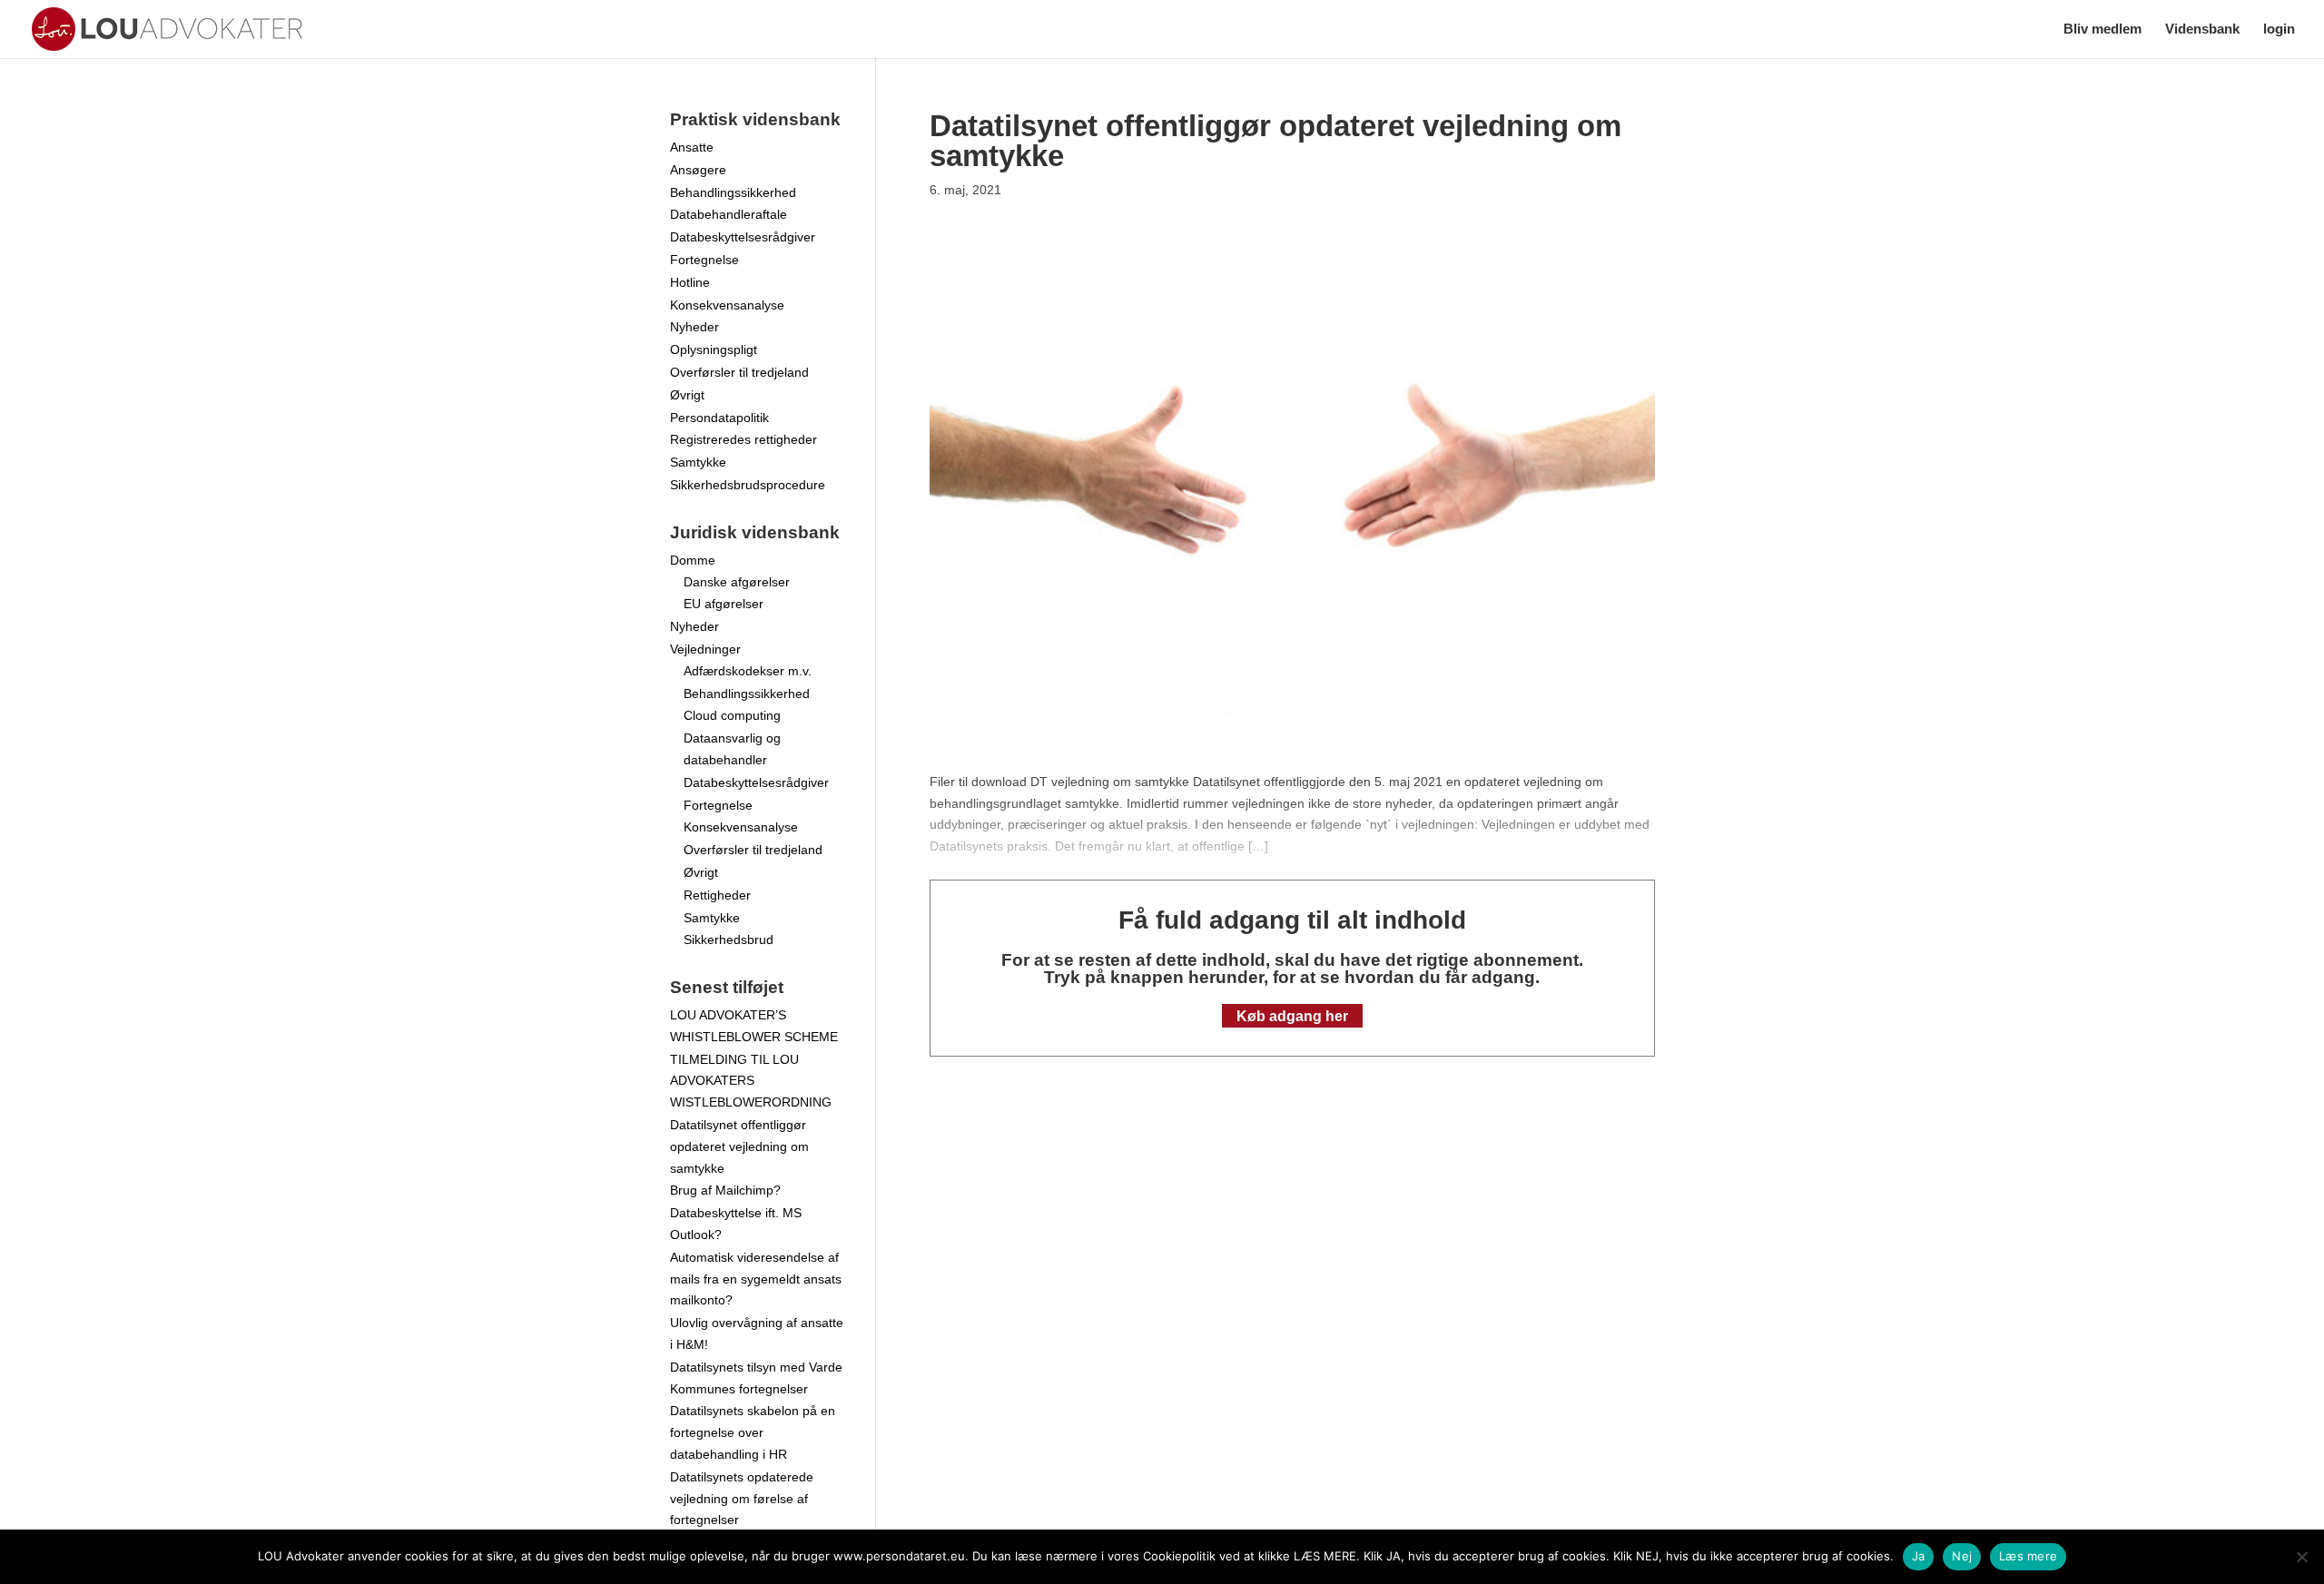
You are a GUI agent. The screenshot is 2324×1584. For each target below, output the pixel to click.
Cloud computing (732, 715)
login (2279, 30)
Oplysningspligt (714, 349)
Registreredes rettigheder (743, 439)
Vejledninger (705, 649)
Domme (693, 560)
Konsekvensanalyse (727, 305)
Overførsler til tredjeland (739, 372)
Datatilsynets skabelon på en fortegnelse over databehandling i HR (753, 1432)
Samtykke (698, 462)
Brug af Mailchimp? (725, 1190)
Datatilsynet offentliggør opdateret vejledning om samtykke (739, 1146)
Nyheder (694, 327)
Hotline (690, 282)
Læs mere (2028, 1556)
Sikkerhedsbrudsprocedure (748, 485)
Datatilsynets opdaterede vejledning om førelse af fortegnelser (742, 1499)
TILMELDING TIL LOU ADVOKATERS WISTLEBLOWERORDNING (751, 1081)
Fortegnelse (704, 260)
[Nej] (2301, 1557)
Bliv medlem (2102, 30)
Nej (1962, 1556)
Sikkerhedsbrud (729, 940)
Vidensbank (2202, 30)
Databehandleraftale (729, 214)
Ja (1919, 1556)
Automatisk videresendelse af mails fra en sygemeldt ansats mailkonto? (756, 1279)
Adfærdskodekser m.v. (748, 671)
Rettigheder (717, 895)
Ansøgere (698, 170)
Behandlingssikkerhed (733, 192)
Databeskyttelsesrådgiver (743, 237)
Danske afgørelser (737, 582)
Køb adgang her (1292, 1016)
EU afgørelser (724, 604)
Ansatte (692, 147)
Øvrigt (687, 395)
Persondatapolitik (719, 418)
